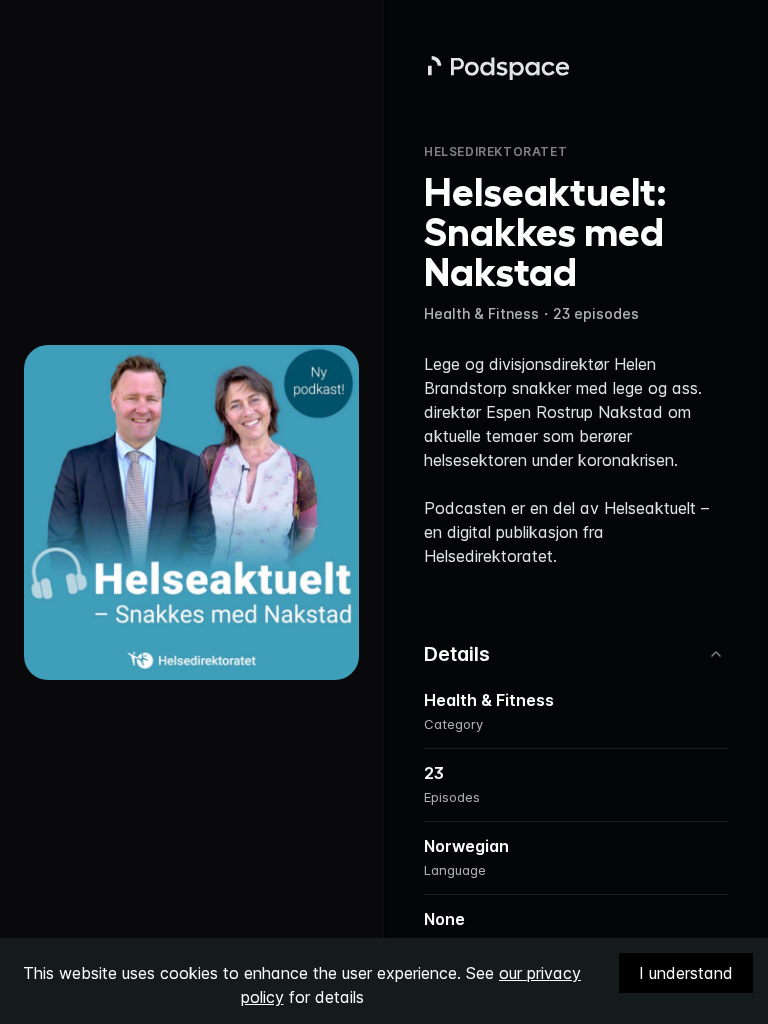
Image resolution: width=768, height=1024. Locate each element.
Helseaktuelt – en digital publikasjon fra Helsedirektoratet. (566, 532)
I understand (686, 973)
